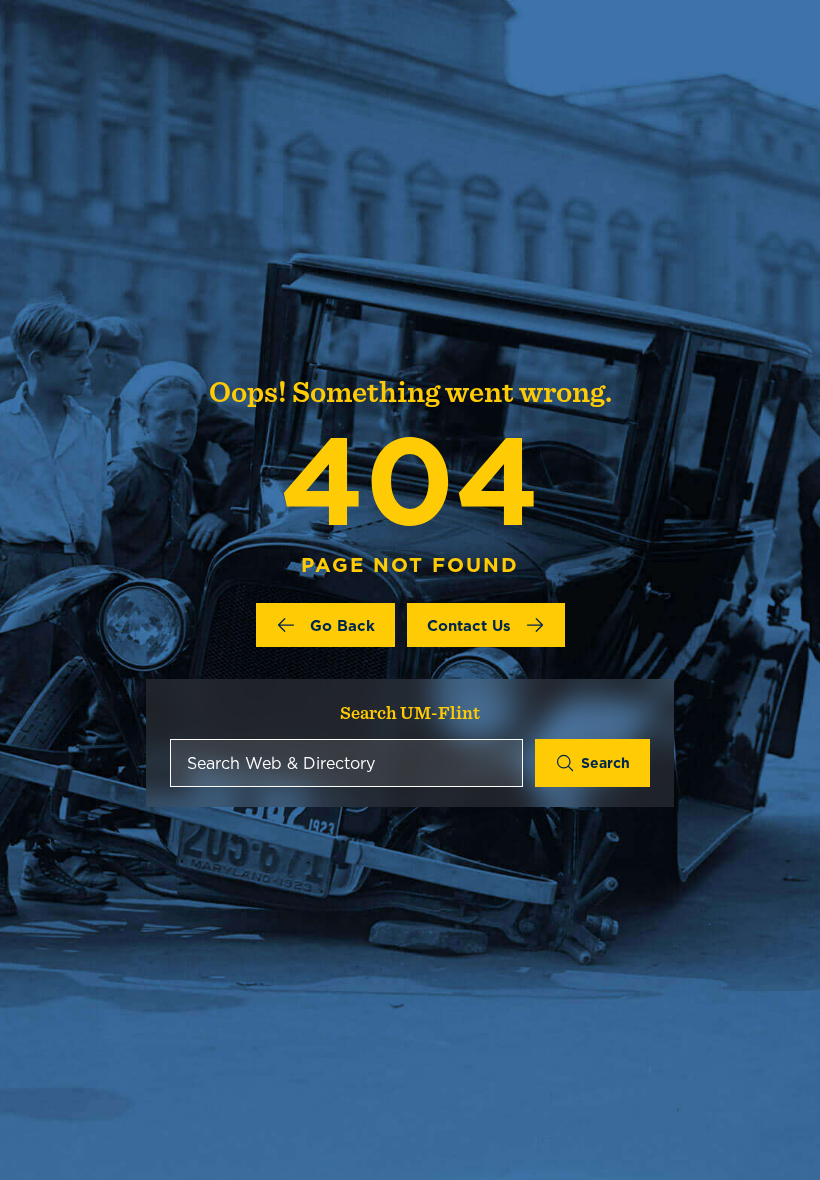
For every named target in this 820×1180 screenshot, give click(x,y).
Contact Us (469, 625)
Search (605, 763)
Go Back (342, 625)
